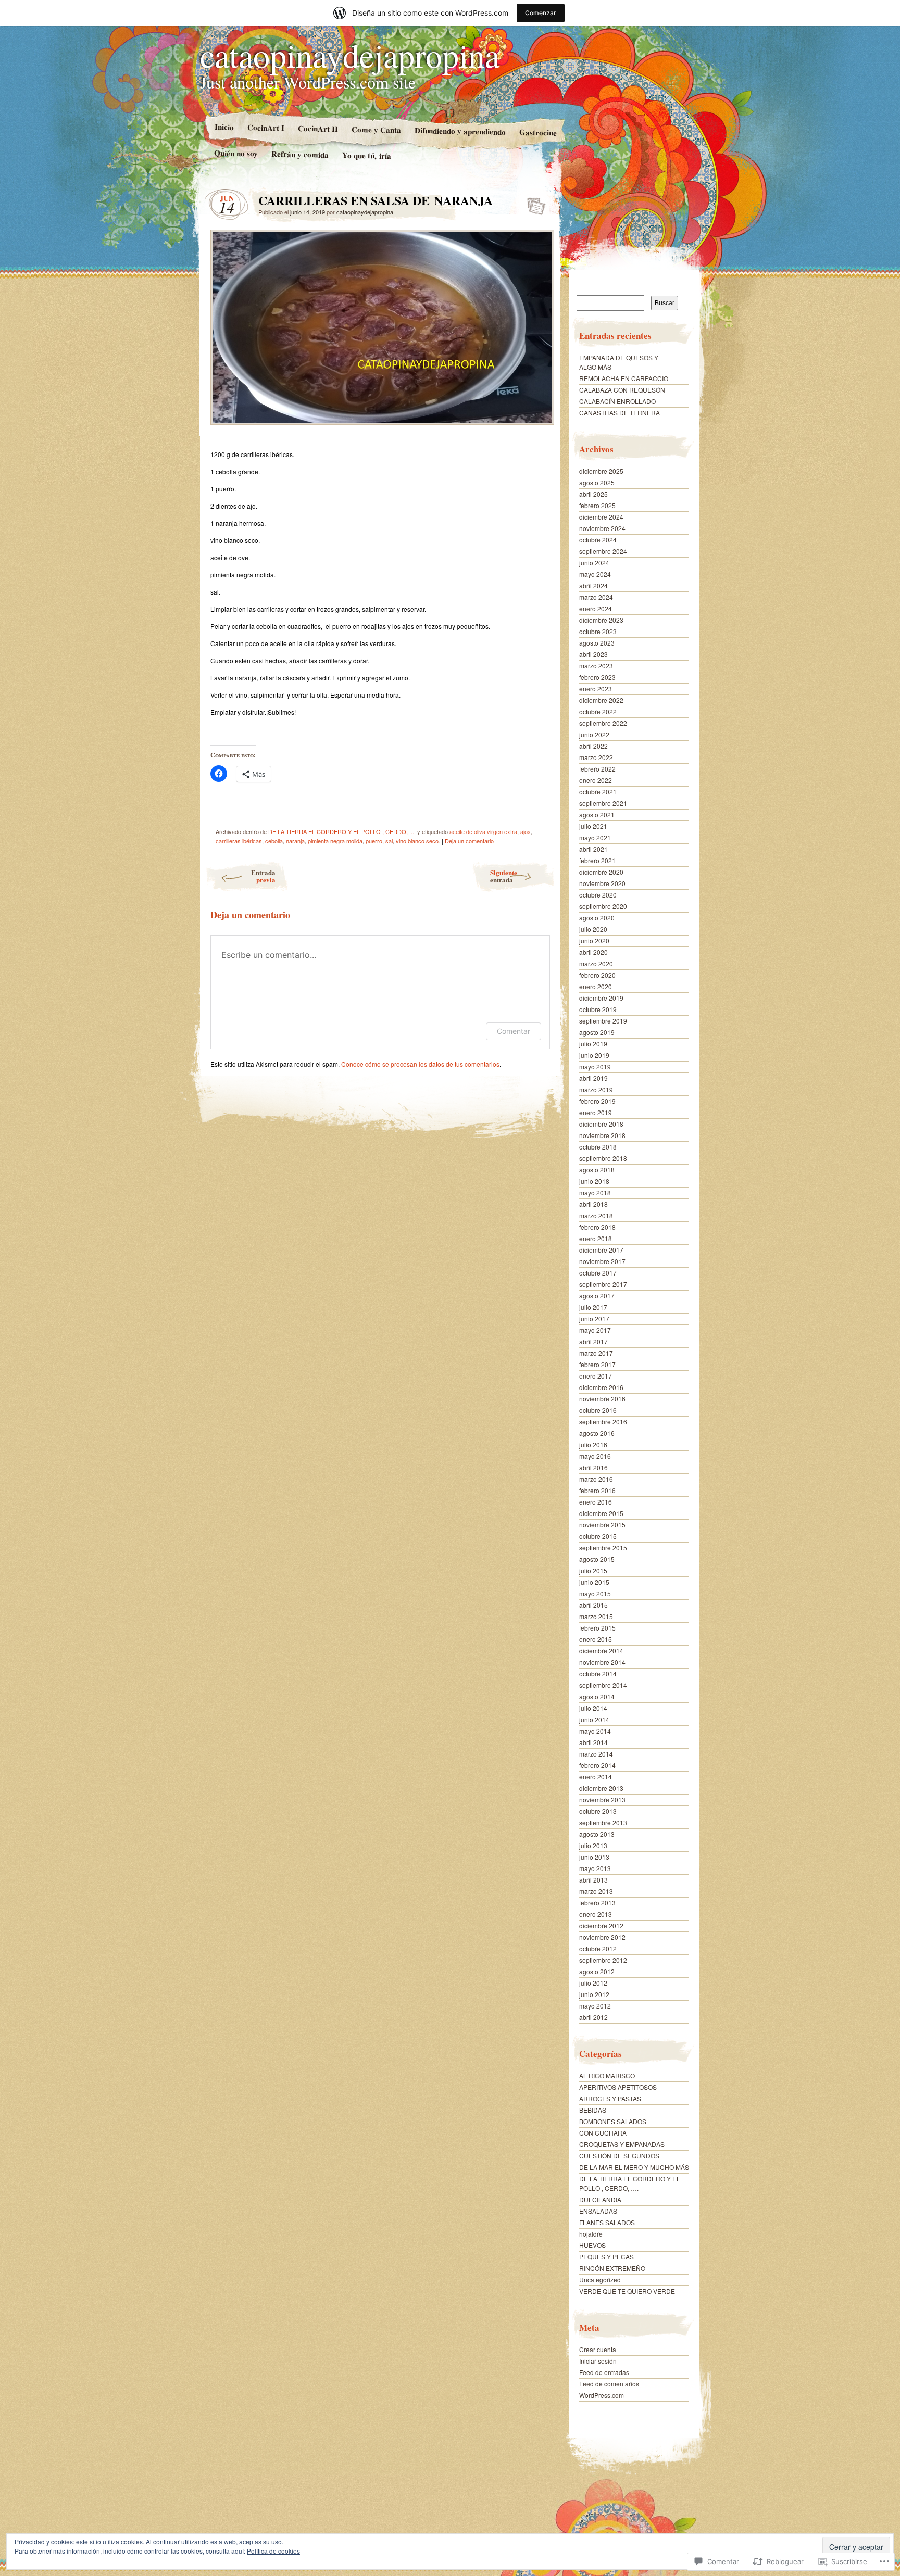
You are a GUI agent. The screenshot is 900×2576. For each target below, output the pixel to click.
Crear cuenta (598, 2349)
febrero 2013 (597, 1903)
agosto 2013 (597, 1834)
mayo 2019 (595, 1066)
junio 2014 (594, 1719)
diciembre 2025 (601, 471)
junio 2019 (594, 1055)
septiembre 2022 (603, 723)
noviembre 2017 (602, 1261)
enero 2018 (596, 1238)
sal (389, 841)
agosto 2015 (597, 1559)
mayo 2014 (595, 1731)
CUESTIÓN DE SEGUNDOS (619, 2156)
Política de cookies (273, 2551)
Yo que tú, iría (367, 155)
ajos (526, 831)
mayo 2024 (595, 574)
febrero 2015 (597, 1628)
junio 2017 (594, 1318)
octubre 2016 (598, 1410)
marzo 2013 (596, 1891)
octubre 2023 (598, 631)
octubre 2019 (598, 1009)
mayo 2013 (595, 1868)
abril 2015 (593, 1605)
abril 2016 (593, 1467)
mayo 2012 (595, 2006)
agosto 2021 (597, 815)
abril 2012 (593, 2017)
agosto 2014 (597, 1696)
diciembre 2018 (601, 1124)
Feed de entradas (604, 2372)
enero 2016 (596, 1502)
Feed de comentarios (609, 2384)
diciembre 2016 (601, 1387)
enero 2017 (596, 1376)
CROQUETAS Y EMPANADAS (622, 2144)
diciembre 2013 (601, 1788)
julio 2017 (593, 1307)
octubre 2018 (598, 1147)
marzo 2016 (596, 1479)
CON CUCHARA (603, 2133)
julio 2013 (593, 1845)
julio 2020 (593, 929)
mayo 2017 (595, 1330)
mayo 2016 (595, 1456)
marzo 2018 (596, 1215)
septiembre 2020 (603, 906)
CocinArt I (265, 127)
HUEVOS (592, 2245)
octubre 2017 (598, 1273)
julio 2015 (593, 1570)
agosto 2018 (597, 1170)
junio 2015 (594, 1582)
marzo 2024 (596, 597)
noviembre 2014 (602, 1662)
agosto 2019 (597, 1032)
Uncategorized (600, 2280)
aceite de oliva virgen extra (483, 831)
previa (263, 876)
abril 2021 (593, 849)
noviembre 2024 (602, 528)
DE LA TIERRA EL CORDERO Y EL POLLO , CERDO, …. (630, 2183)
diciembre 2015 (601, 1513)
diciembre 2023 (601, 620)
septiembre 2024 (603, 551)
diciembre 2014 (601, 1651)
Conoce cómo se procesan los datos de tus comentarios (420, 1064)
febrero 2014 (597, 1765)
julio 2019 (593, 1044)
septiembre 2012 (603, 1960)
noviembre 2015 (602, 1525)
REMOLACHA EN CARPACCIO (624, 378)
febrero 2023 (597, 677)
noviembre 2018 (602, 1135)
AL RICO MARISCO (607, 2075)
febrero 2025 (597, 505)
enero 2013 (596, 1914)
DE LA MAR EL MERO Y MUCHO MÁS (634, 2167)
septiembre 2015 (603, 1548)
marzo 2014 (596, 1754)
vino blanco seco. (418, 841)
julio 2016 (593, 1444)
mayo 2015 (595, 1593)
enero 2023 (596, 689)
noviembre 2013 (602, 1800)
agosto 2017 (597, 1296)
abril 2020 (593, 952)
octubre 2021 (598, 792)
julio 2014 (593, 1708)
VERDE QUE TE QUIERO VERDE (627, 2291)
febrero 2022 (597, 769)
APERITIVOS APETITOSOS (618, 2087)
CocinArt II (317, 128)
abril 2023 (593, 654)
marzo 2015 (596, 1616)
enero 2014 (596, 1777)
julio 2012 (593, 1983)
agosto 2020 (597, 918)
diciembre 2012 (601, 1925)
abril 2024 (593, 585)
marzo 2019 (596, 1089)
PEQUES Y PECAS (607, 2257)
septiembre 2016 (603, 1422)
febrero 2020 (597, 975)
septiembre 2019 (603, 1021)
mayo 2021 (595, 837)
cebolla (274, 841)
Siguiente (504, 876)
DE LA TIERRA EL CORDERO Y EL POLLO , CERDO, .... (342, 831)
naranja (295, 841)
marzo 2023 (596, 666)
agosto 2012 (597, 1971)
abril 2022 (593, 746)
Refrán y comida (300, 154)
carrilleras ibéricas (239, 841)
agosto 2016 (597, 1433)
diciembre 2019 (601, 998)
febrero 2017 (597, 1364)
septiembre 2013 (603, 1822)
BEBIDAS (593, 2110)
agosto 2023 (597, 643)
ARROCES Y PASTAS (610, 2098)
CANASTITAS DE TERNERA (620, 413)
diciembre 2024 (601, 517)
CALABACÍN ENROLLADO (617, 401)
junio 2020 (594, 940)
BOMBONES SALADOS (613, 2121)
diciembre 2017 (601, 1250)
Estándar (533, 203)
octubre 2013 (598, 1811)
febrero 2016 (597, 1490)
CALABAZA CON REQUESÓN (622, 390)
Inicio (224, 127)
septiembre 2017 (603, 1284)
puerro (374, 841)
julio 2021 (593, 826)
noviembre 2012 (602, 1937)
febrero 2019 (597, 1101)
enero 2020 (596, 986)
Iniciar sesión (598, 2361)
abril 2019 (593, 1078)
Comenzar (541, 13)
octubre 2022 (598, 711)
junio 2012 (594, 1994)
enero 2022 (596, 780)
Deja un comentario (469, 841)
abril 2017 (593, 1341)
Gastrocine (538, 132)
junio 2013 (594, 1857)
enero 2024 (596, 608)
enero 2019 (596, 1112)
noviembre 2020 (602, 883)
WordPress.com (602, 2395)
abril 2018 (593, 1204)
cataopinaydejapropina (350, 55)
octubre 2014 (598, 1674)
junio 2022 (594, 734)
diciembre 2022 (601, 700)
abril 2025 (593, 494)
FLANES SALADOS (607, 2222)
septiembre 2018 (603, 1158)
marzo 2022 (596, 757)
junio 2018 (594, 1181)
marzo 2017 (596, 1353)
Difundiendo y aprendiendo (460, 131)
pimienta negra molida (335, 841)
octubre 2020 (598, 895)
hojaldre (591, 2234)
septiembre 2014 (603, 1685)
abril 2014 (593, 1742)
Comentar (514, 1031)
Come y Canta (376, 130)
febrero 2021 (597, 860)
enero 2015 (596, 1639)
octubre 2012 (598, 1948)
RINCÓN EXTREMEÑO (612, 2268)
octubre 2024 (598, 540)
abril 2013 (593, 1880)
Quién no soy (236, 153)
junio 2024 (594, 563)
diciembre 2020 (601, 872)
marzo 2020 (596, 963)
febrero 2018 (597, 1227)
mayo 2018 (595, 1192)
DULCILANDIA (600, 2199)
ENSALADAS (598, 2211)
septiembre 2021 (603, 803)
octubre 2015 (598, 1536)
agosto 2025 (597, 482)
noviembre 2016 (602, 1399)
